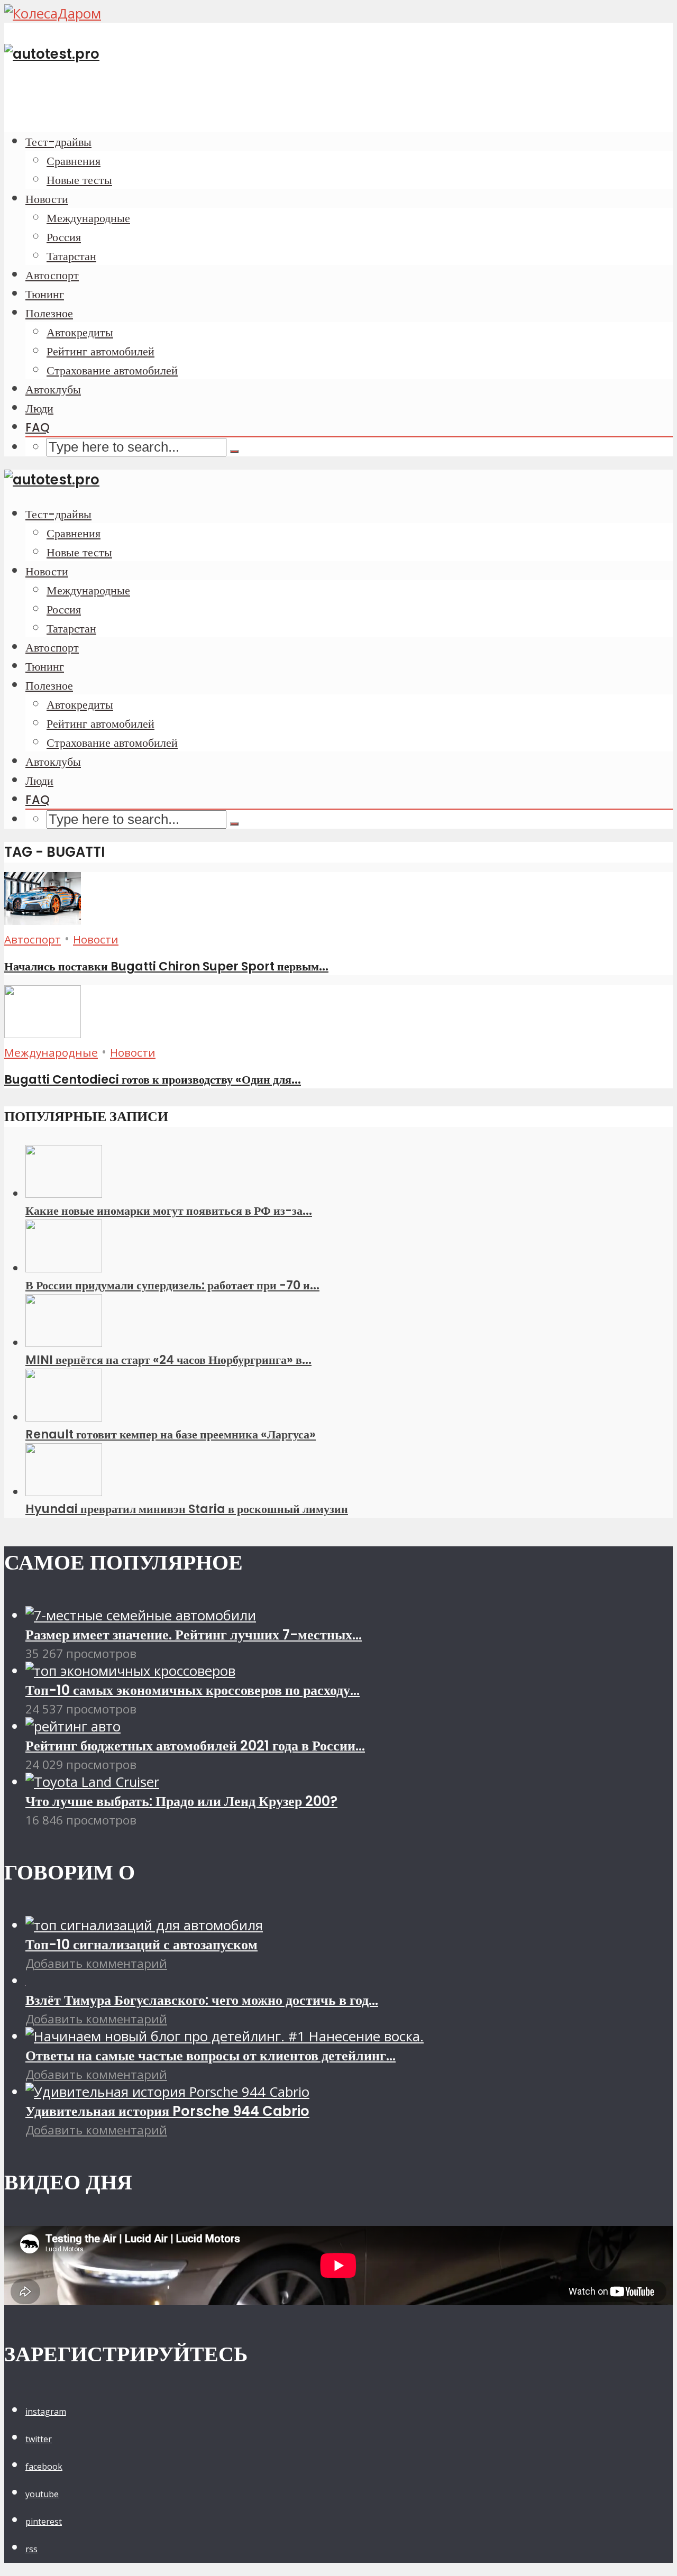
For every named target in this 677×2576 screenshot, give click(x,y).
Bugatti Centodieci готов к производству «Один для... (153, 1079)
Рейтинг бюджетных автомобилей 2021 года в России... (195, 1746)
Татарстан (71, 256)
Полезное (49, 313)
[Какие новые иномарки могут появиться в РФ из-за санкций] (64, 1193)
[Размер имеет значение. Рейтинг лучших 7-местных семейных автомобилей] (141, 1615)
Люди (39, 408)
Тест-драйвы (58, 142)
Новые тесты (79, 180)
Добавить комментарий (96, 1963)
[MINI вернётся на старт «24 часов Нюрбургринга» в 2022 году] (64, 1342)
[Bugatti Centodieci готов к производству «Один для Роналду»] (43, 1033)
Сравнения (74, 161)
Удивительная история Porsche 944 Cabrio (167, 2111)
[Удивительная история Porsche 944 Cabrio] (167, 2092)
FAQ (38, 427)
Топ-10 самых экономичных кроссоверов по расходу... (193, 1690)
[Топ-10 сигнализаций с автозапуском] (144, 1925)
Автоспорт (52, 275)
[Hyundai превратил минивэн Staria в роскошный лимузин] (64, 1492)
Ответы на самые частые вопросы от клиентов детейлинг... (211, 2056)
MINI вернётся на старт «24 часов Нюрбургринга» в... (168, 1360)
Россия (64, 237)
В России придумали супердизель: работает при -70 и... (172, 1285)
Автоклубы (53, 389)
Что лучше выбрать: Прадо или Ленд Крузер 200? (181, 1801)
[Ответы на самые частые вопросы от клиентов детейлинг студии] (225, 2036)
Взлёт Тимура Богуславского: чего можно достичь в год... (202, 2000)
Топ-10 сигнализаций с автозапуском (141, 1945)
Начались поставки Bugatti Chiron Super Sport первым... (166, 966)
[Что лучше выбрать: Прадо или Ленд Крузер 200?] (92, 1782)
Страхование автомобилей (112, 370)
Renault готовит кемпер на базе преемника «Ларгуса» (171, 1434)
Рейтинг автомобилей (100, 351)
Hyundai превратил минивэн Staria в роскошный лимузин (187, 1509)
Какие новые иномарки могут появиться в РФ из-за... (169, 1211)
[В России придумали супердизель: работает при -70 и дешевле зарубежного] (64, 1268)
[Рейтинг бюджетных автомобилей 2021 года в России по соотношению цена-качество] (73, 1726)
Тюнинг (45, 294)
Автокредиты (80, 332)
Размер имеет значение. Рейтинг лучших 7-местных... (194, 1635)
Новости (47, 199)
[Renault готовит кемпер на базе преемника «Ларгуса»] (64, 1417)
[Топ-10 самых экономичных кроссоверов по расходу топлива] (130, 1671)
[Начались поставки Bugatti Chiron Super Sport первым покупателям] (43, 920)
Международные (88, 218)
